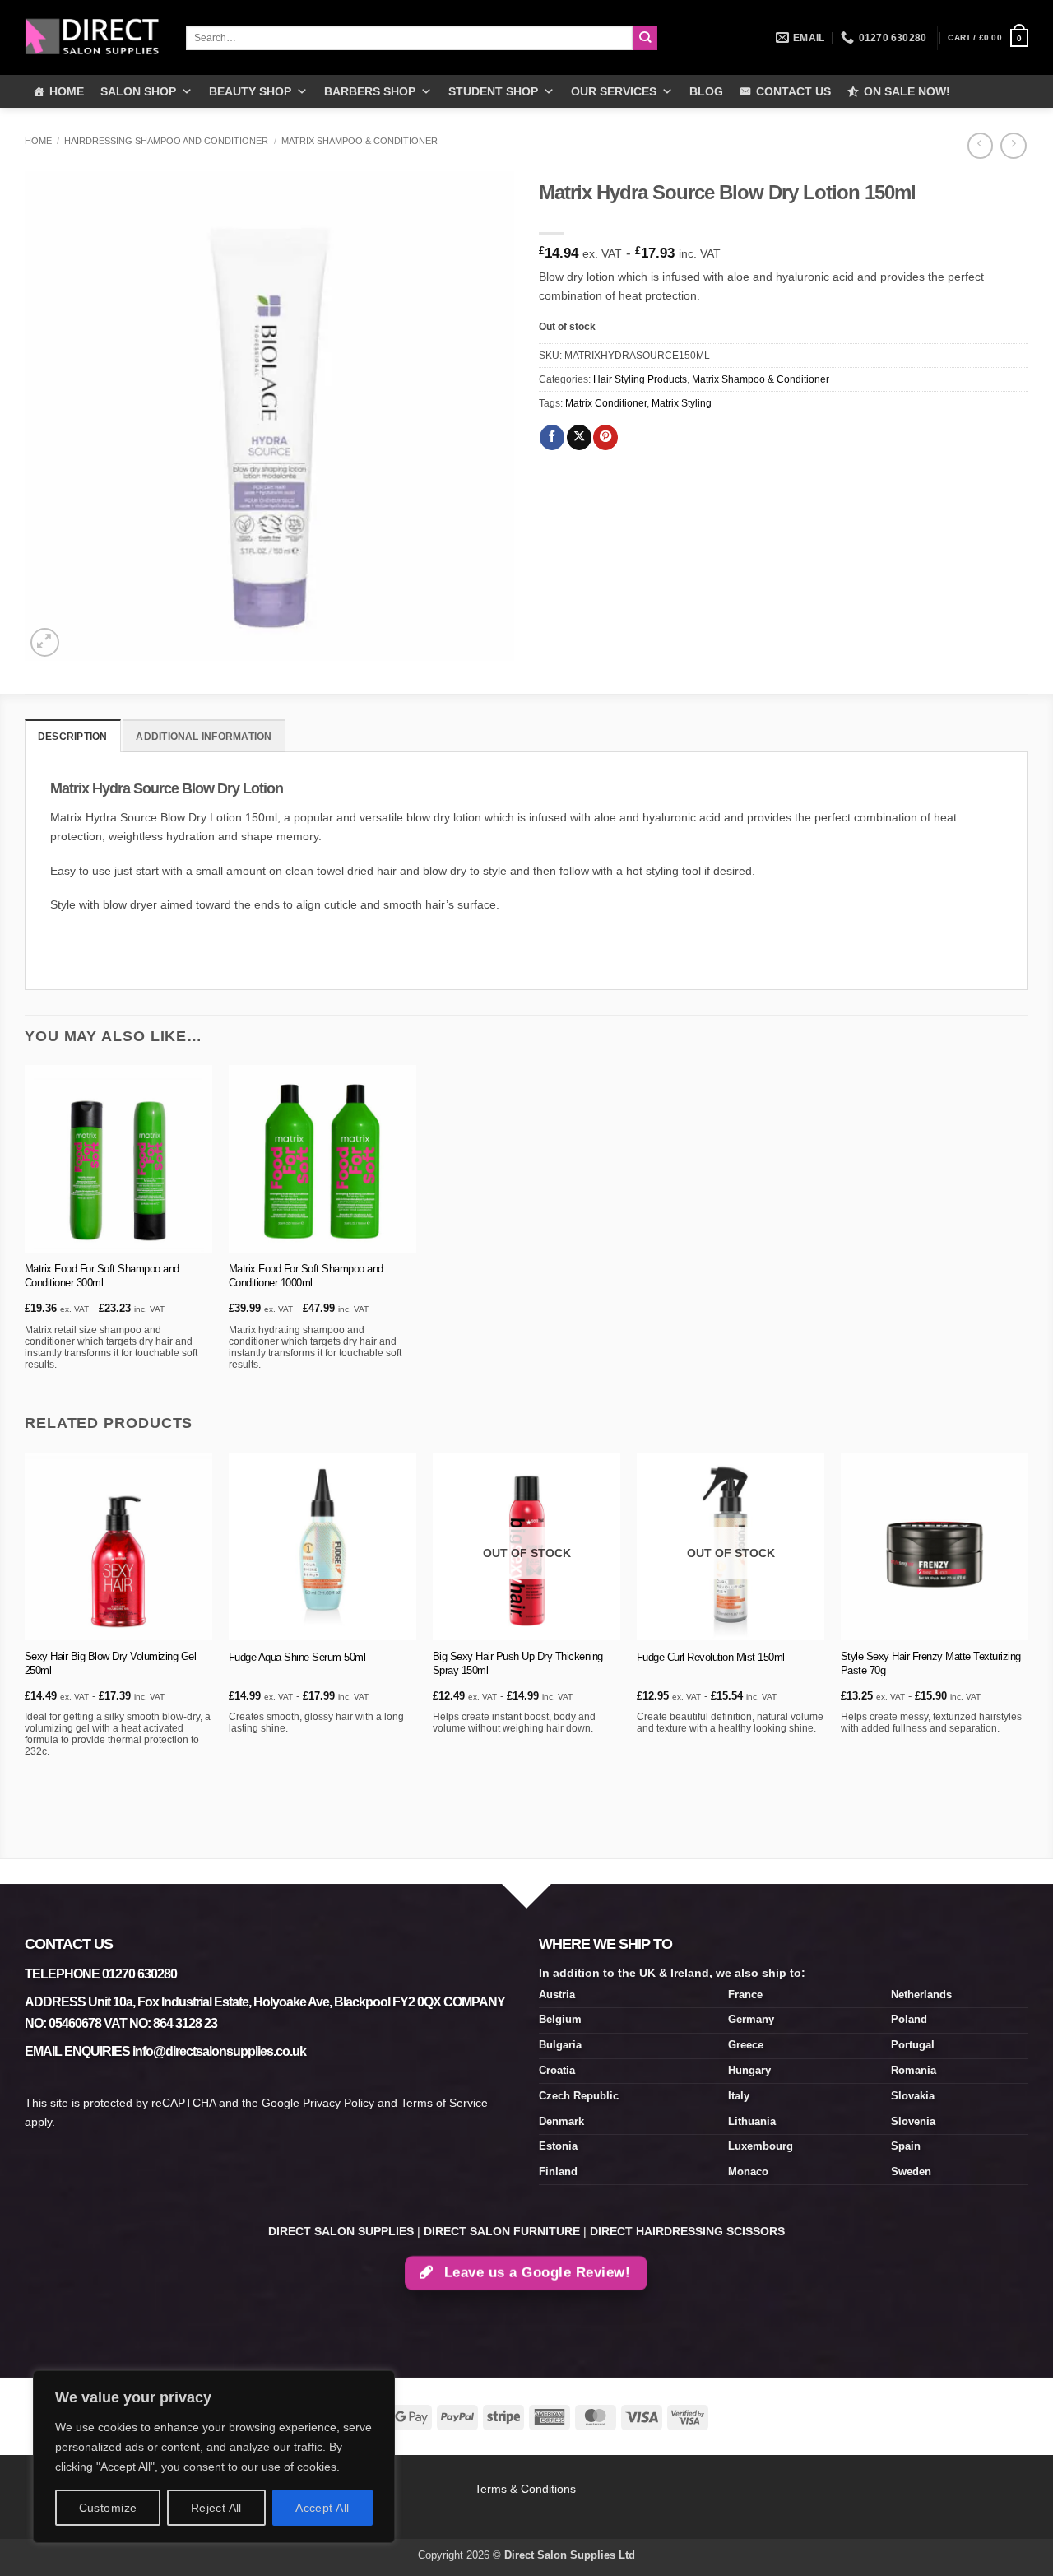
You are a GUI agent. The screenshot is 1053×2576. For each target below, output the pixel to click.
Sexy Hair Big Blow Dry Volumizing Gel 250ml (111, 1663)
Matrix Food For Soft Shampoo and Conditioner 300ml (102, 1276)
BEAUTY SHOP (250, 91)
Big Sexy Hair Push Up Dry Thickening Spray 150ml (518, 1663)
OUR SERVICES (614, 91)
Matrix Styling (682, 403)
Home (38, 141)
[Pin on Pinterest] (605, 437)
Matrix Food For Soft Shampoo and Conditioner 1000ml (306, 1276)
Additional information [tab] (204, 737)
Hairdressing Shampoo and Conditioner (166, 141)
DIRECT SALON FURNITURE (502, 2231)
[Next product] (980, 146)
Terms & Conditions (527, 2489)
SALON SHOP (138, 91)
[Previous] (26, 1654)
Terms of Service (444, 2103)
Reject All (216, 2508)
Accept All (322, 2508)
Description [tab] (73, 737)
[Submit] (645, 38)
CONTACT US (793, 91)
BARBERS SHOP (370, 91)
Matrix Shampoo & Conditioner (360, 141)
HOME (67, 91)
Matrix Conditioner (606, 403)
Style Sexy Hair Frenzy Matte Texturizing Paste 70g (931, 1663)
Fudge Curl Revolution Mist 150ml (711, 1657)
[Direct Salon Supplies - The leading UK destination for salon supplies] (93, 37)
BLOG (706, 91)
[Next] (1027, 1654)
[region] (214, 2457)
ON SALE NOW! (907, 91)
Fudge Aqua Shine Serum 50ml (297, 1657)
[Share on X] (579, 437)
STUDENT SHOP (493, 91)
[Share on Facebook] (552, 437)
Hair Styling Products (640, 379)
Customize (108, 2508)
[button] (988, 38)
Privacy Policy (339, 2103)
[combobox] (409, 38)
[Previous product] (1013, 146)
